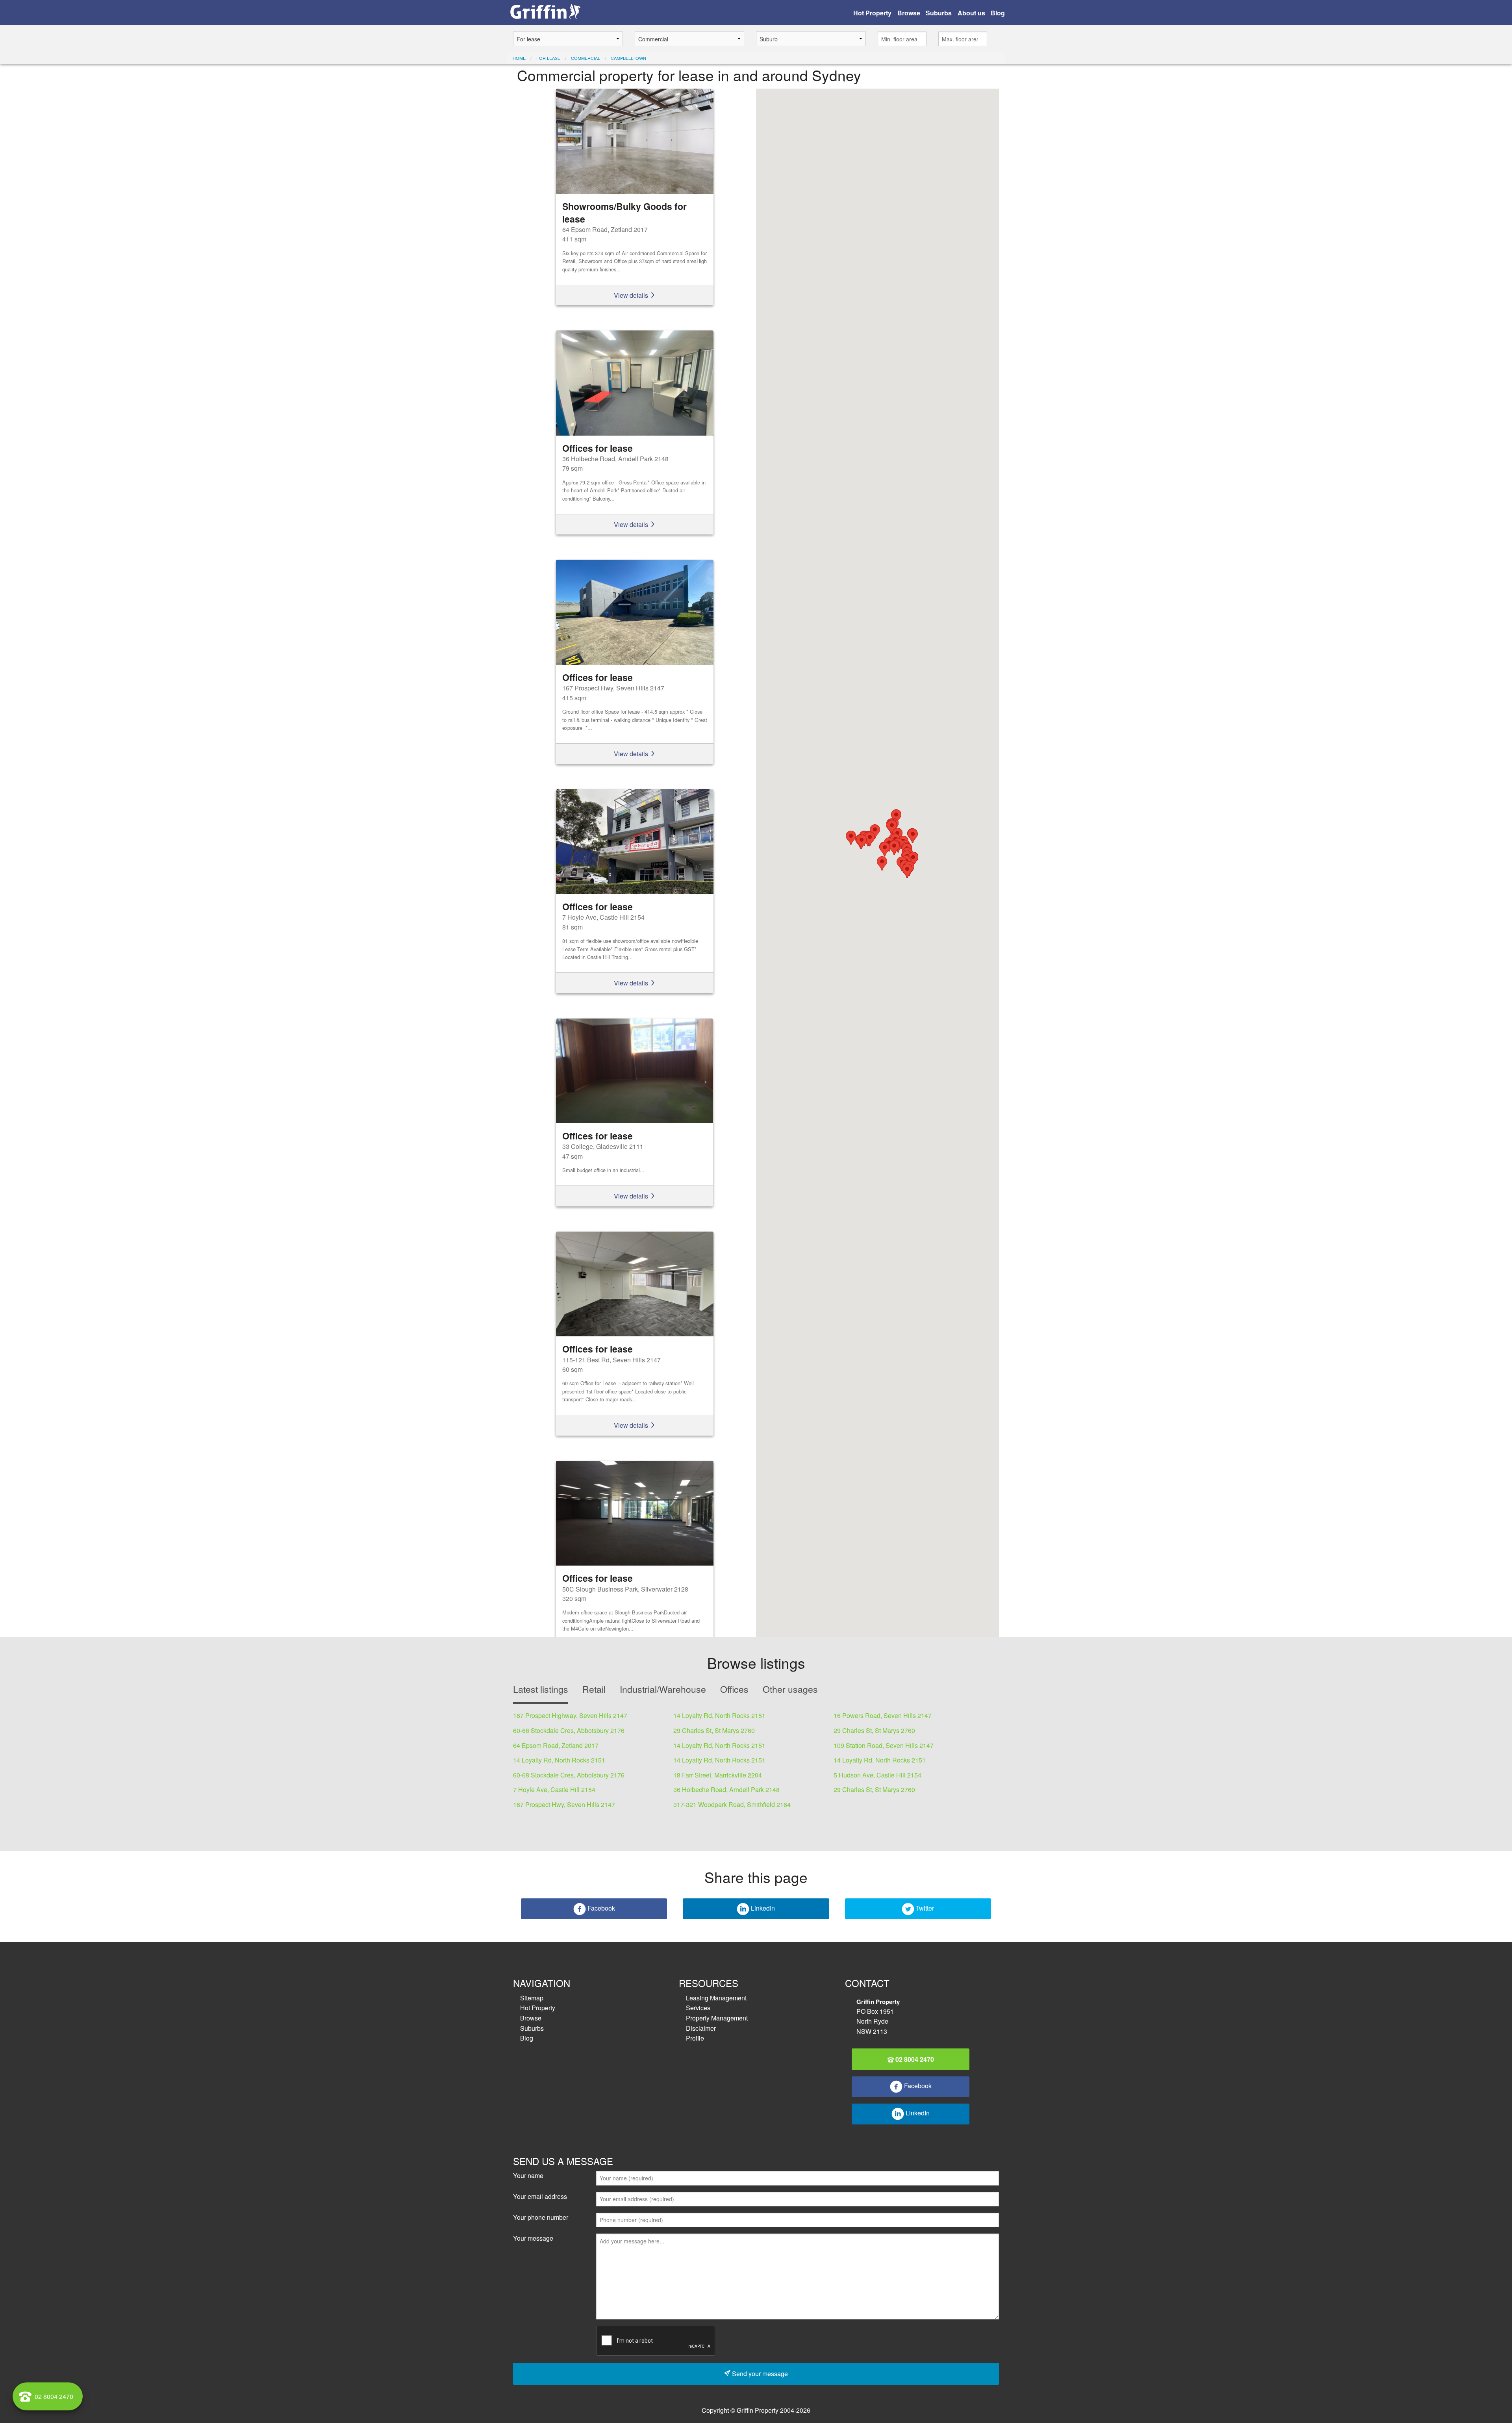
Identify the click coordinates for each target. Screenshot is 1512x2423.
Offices (734, 1689)
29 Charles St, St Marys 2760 (714, 1730)
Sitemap (532, 1998)
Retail (594, 1689)
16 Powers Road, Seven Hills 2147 (883, 1715)
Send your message (759, 2374)
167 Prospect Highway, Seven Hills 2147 (570, 1715)
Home (519, 58)
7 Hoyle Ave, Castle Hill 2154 (554, 1789)
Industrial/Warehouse (663, 1689)
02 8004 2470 (914, 2059)
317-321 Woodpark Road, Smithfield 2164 (732, 1804)
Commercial (586, 58)
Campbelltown (628, 58)
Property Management (717, 2018)
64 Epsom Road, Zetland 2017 (556, 1745)
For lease (548, 58)
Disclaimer (701, 2028)
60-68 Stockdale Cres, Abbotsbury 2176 (569, 1730)
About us (971, 13)
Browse (909, 13)
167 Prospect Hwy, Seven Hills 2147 (564, 1804)
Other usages (790, 1689)
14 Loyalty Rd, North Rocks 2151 (719, 1715)
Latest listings (541, 1689)
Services (698, 2008)
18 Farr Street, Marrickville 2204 (718, 1775)
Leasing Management (716, 1998)
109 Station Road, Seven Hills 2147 (884, 1745)
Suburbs (939, 13)
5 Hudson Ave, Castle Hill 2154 (877, 1775)
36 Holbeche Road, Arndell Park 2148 (726, 1789)
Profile (695, 2038)
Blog (998, 13)
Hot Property (872, 13)
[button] (885, 849)
